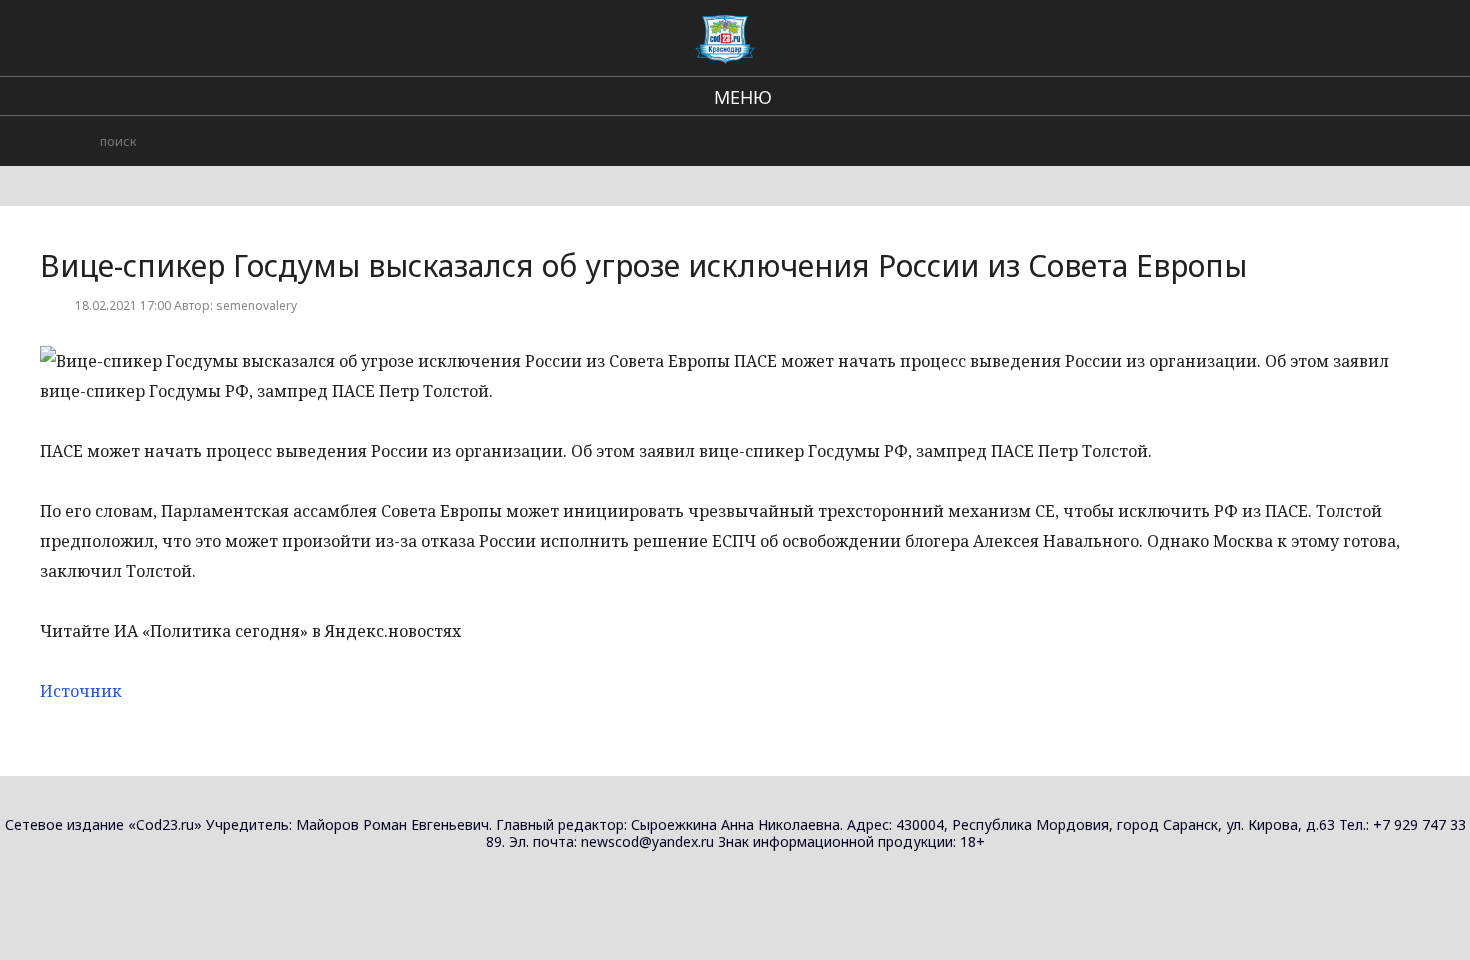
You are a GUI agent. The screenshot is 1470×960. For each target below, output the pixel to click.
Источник (81, 691)
